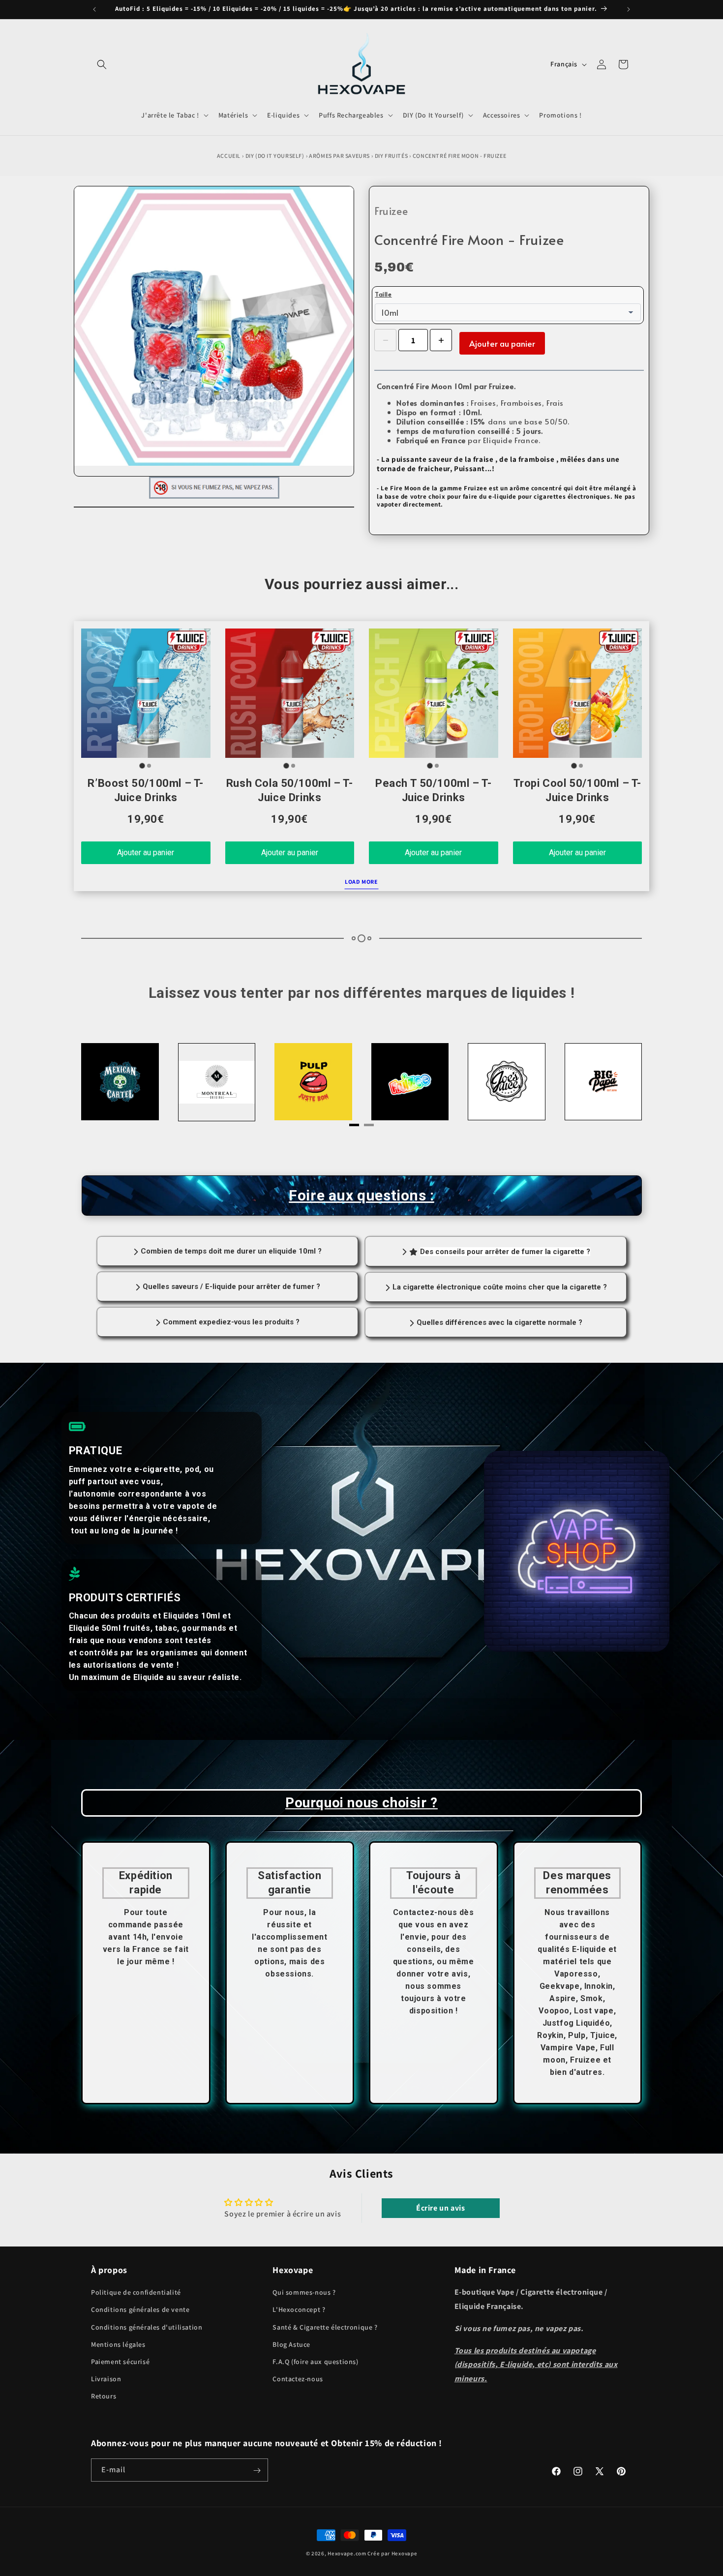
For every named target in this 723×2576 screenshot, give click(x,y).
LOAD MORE (361, 882)
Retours (104, 2396)
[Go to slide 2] (149, 766)
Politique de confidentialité (136, 2293)
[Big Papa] (507, 1082)
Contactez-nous (298, 2379)
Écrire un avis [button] (440, 2208)
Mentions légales (118, 2344)
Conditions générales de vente (140, 2310)
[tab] (354, 1125)
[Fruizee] (313, 1082)
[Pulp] (216, 1082)
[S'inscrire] (257, 2471)
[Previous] (111, 1084)
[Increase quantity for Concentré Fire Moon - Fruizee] (441, 340)
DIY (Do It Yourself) (275, 156)
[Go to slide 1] (142, 765)
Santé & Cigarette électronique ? (325, 2327)
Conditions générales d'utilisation (147, 2327)
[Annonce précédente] (94, 9)
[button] (102, 64)
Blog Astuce (291, 2344)
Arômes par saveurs (339, 156)
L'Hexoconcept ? (299, 2310)
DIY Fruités (392, 156)
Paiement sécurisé (120, 2362)
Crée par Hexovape (392, 2553)
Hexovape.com (347, 2553)
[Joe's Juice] (410, 1082)
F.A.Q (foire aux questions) (315, 2362)
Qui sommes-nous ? (304, 2293)
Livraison (106, 2379)
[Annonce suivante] (629, 9)
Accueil (229, 156)
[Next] (612, 1084)
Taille (383, 294)
